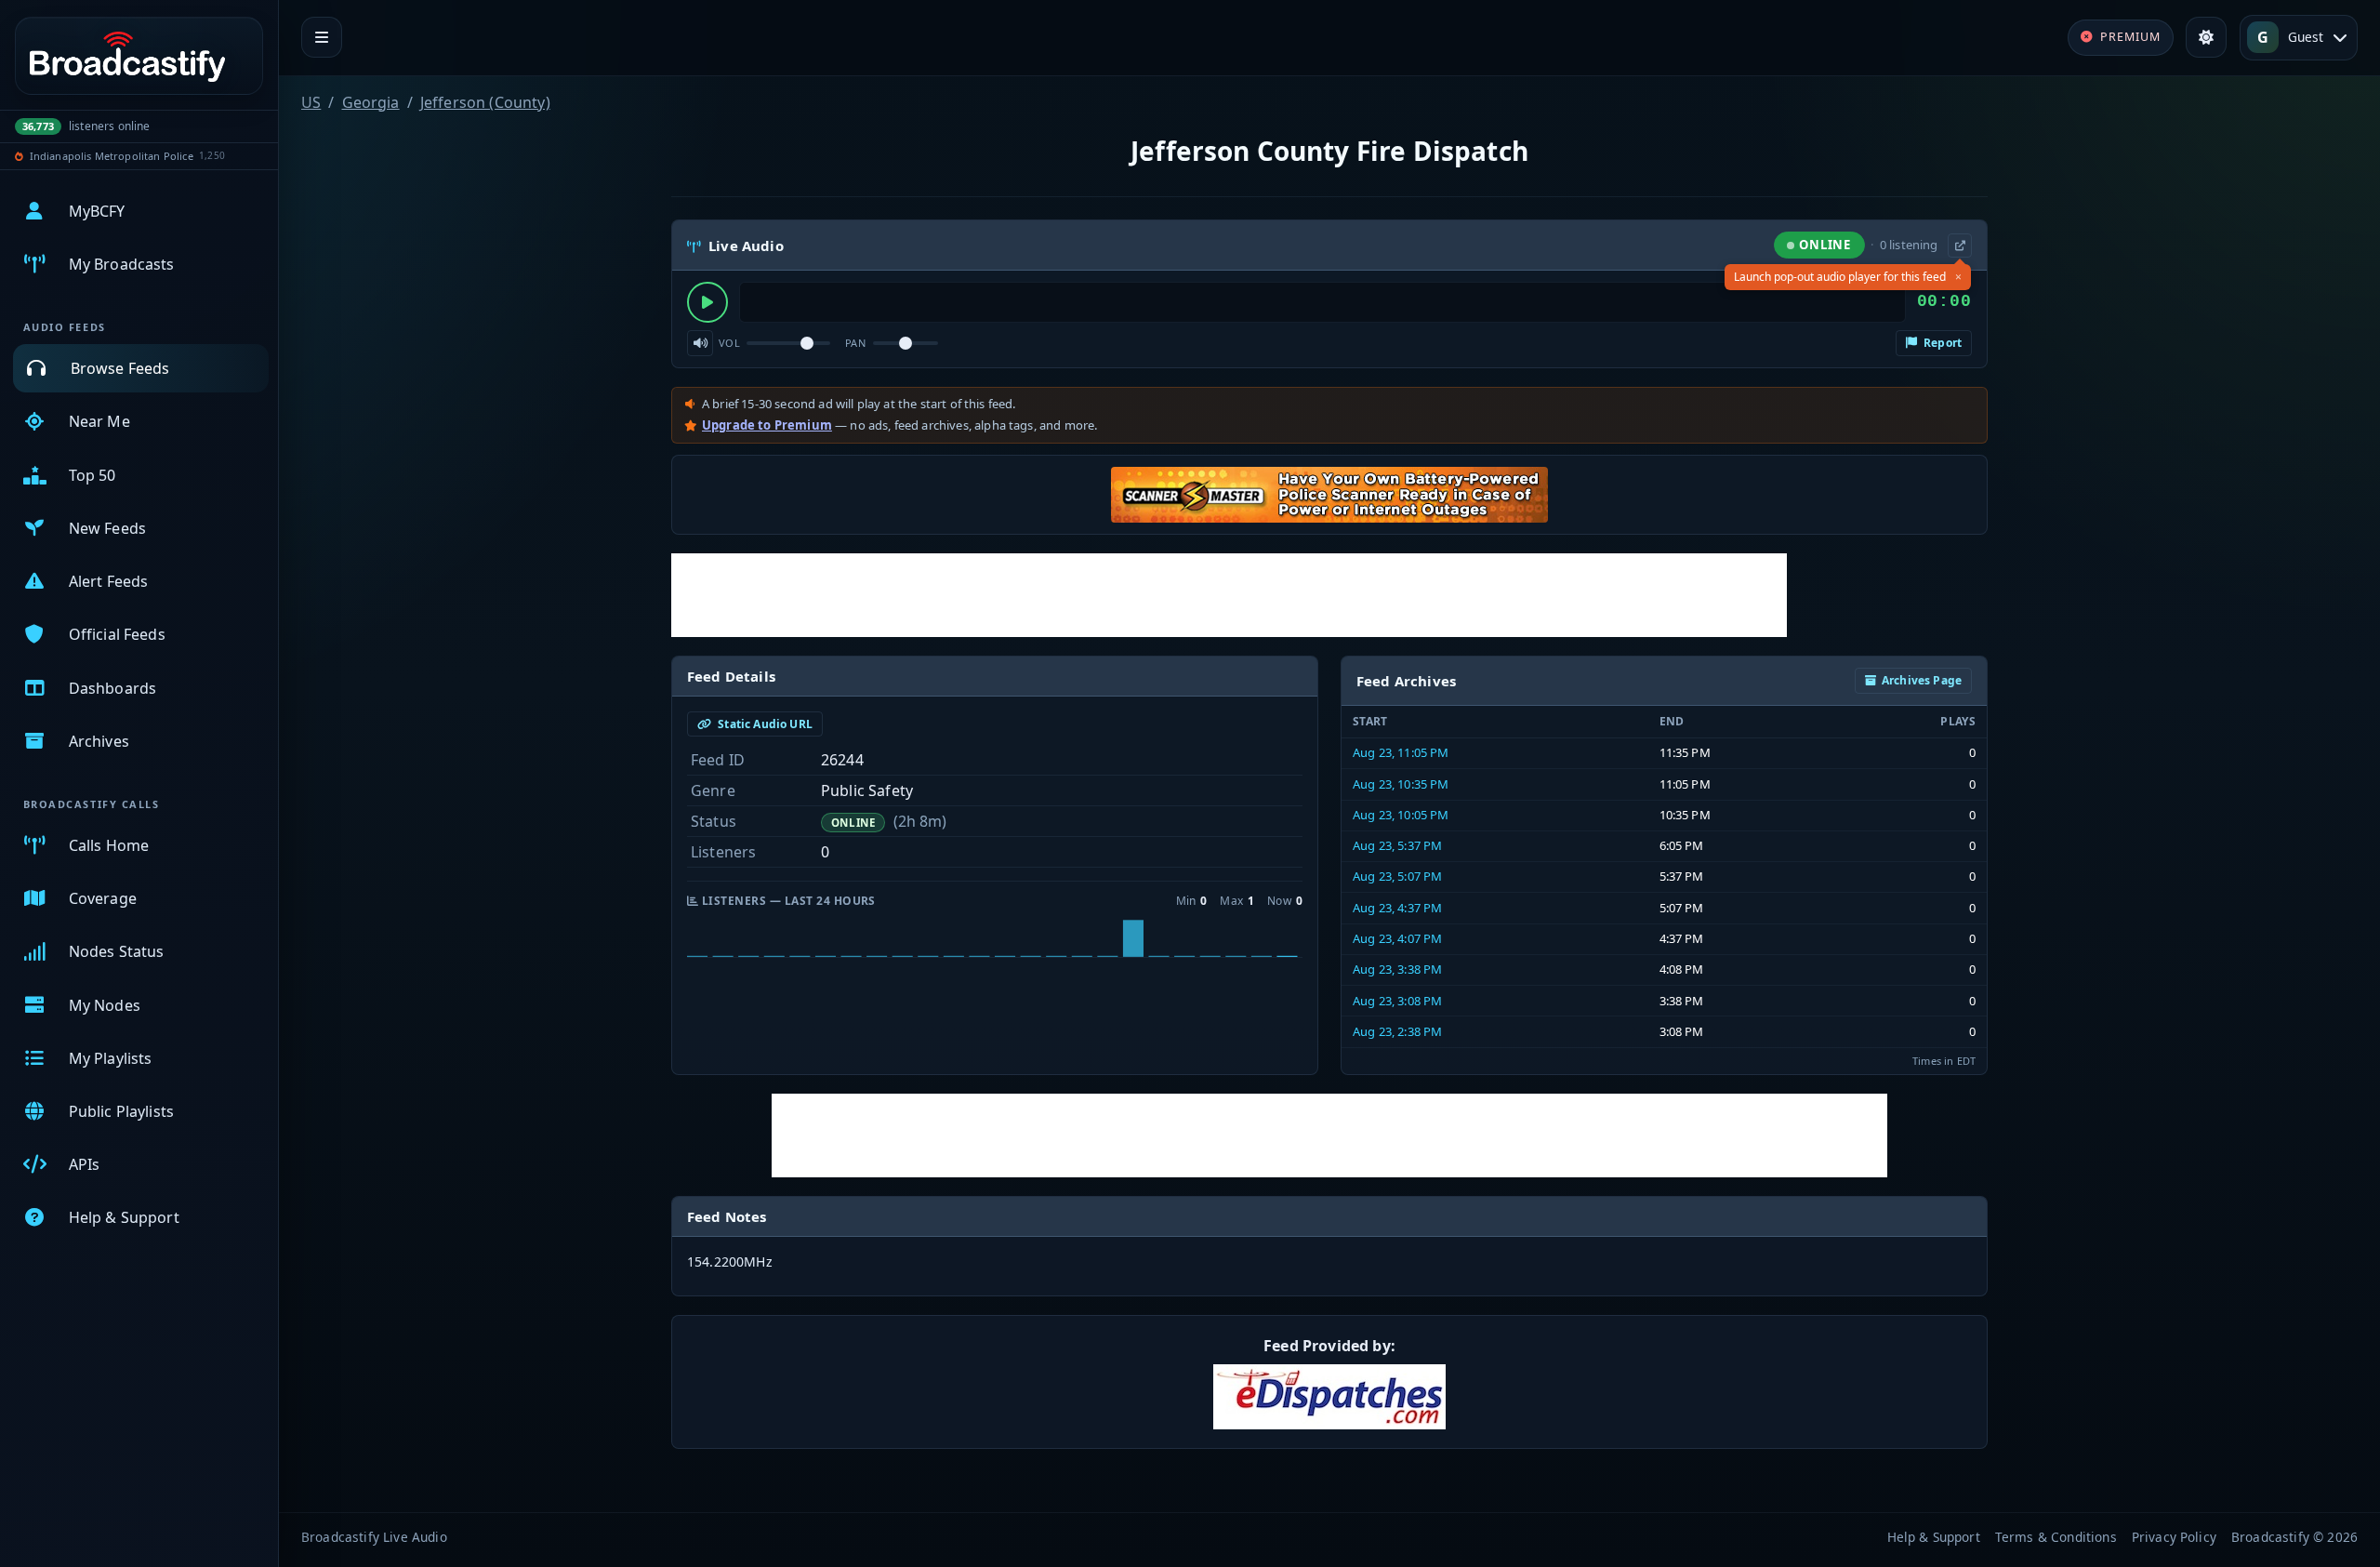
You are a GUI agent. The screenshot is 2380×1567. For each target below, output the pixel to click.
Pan (855, 343)
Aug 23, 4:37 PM (1397, 908)
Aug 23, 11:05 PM (1401, 752)
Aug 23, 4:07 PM (1397, 938)
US (311, 102)
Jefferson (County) (485, 102)
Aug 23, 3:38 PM (1397, 969)
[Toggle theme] (2206, 37)
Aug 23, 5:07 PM (1397, 876)
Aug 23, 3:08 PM (1397, 1001)
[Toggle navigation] (322, 37)
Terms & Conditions (2056, 1537)
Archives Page (1922, 680)
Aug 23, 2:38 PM (1397, 1031)
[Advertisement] (1229, 595)
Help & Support (1934, 1537)
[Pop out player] (1960, 246)
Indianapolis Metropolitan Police (112, 156)
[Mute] (700, 343)
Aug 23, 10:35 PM (1401, 784)
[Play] (707, 302)
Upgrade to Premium (767, 425)
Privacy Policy (2174, 1537)
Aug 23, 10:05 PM (1401, 815)
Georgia (371, 102)
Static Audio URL (764, 724)
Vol (729, 343)
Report (1941, 343)
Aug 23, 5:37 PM (1397, 845)
